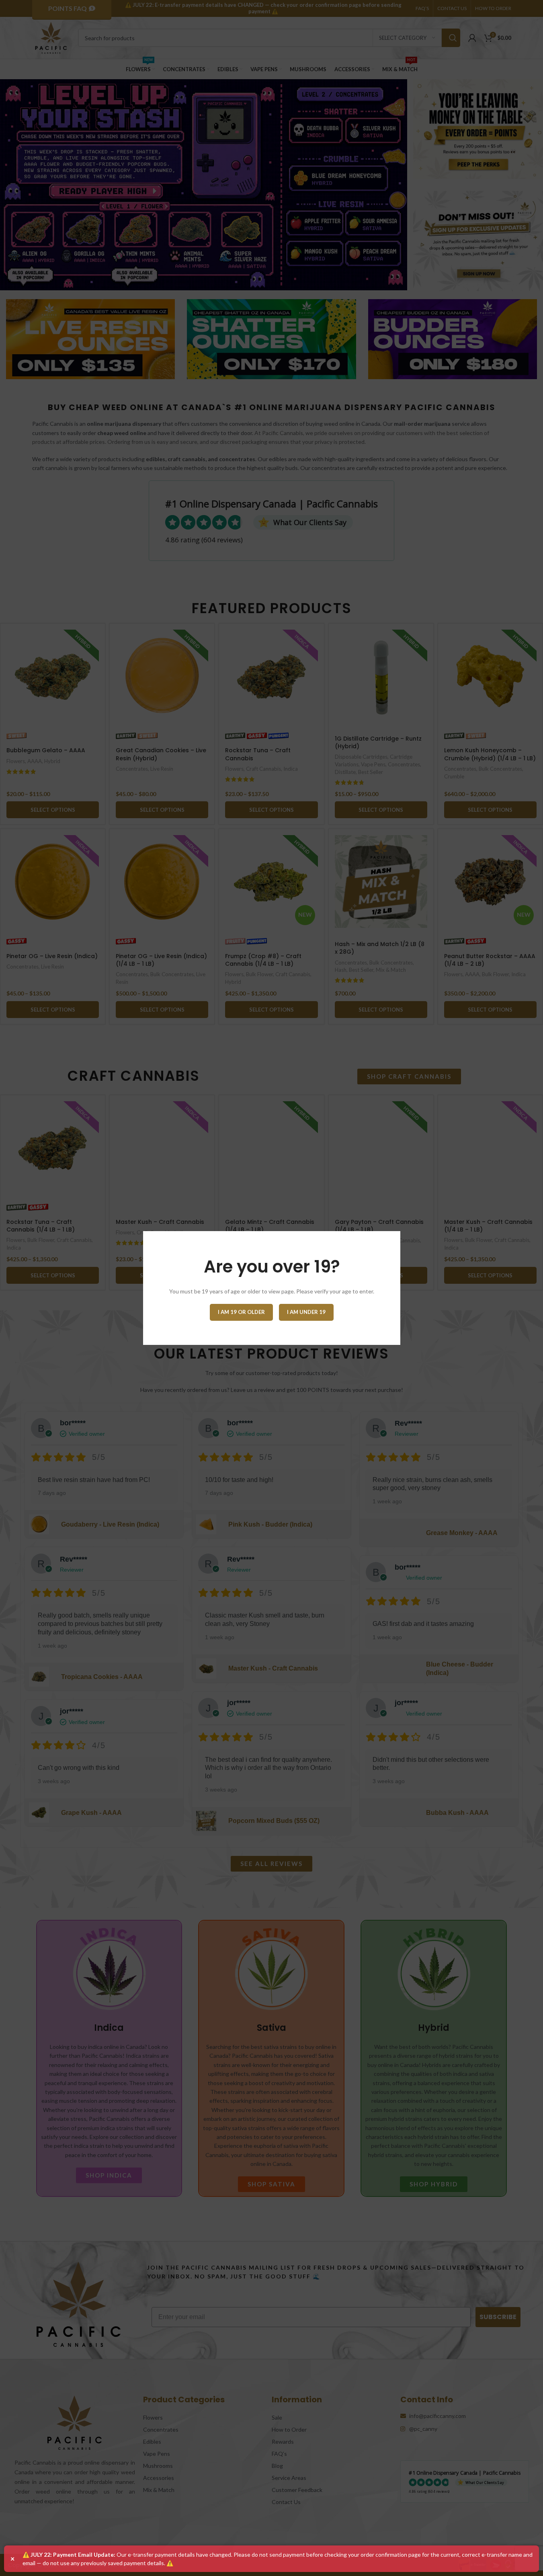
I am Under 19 (306, 1312)
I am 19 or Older (241, 1312)
